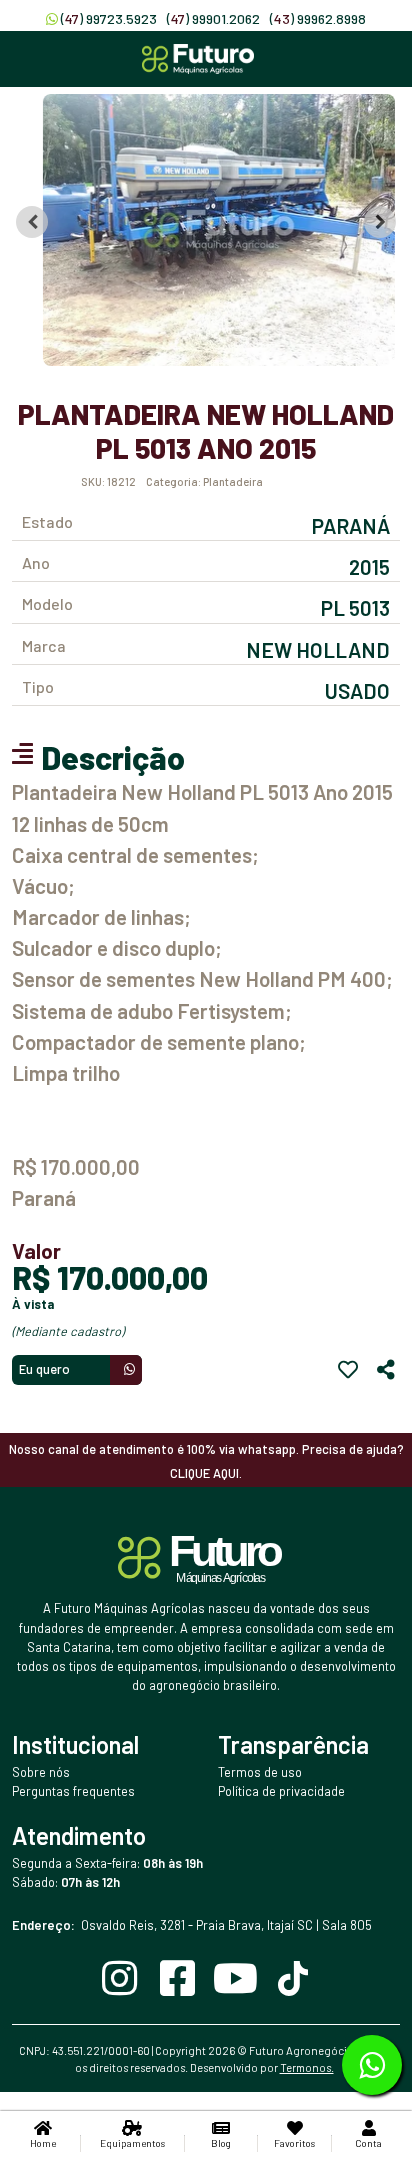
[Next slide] (380, 222)
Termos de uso (260, 1772)
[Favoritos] (348, 1370)
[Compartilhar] (386, 1370)
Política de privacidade (281, 1791)
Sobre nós (41, 1772)
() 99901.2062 (213, 18)
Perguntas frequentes (73, 1791)
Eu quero (44, 1369)
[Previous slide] (32, 222)
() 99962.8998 (318, 18)
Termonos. (307, 2067)
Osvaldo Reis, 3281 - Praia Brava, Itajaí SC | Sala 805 (192, 1925)
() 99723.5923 (109, 18)
